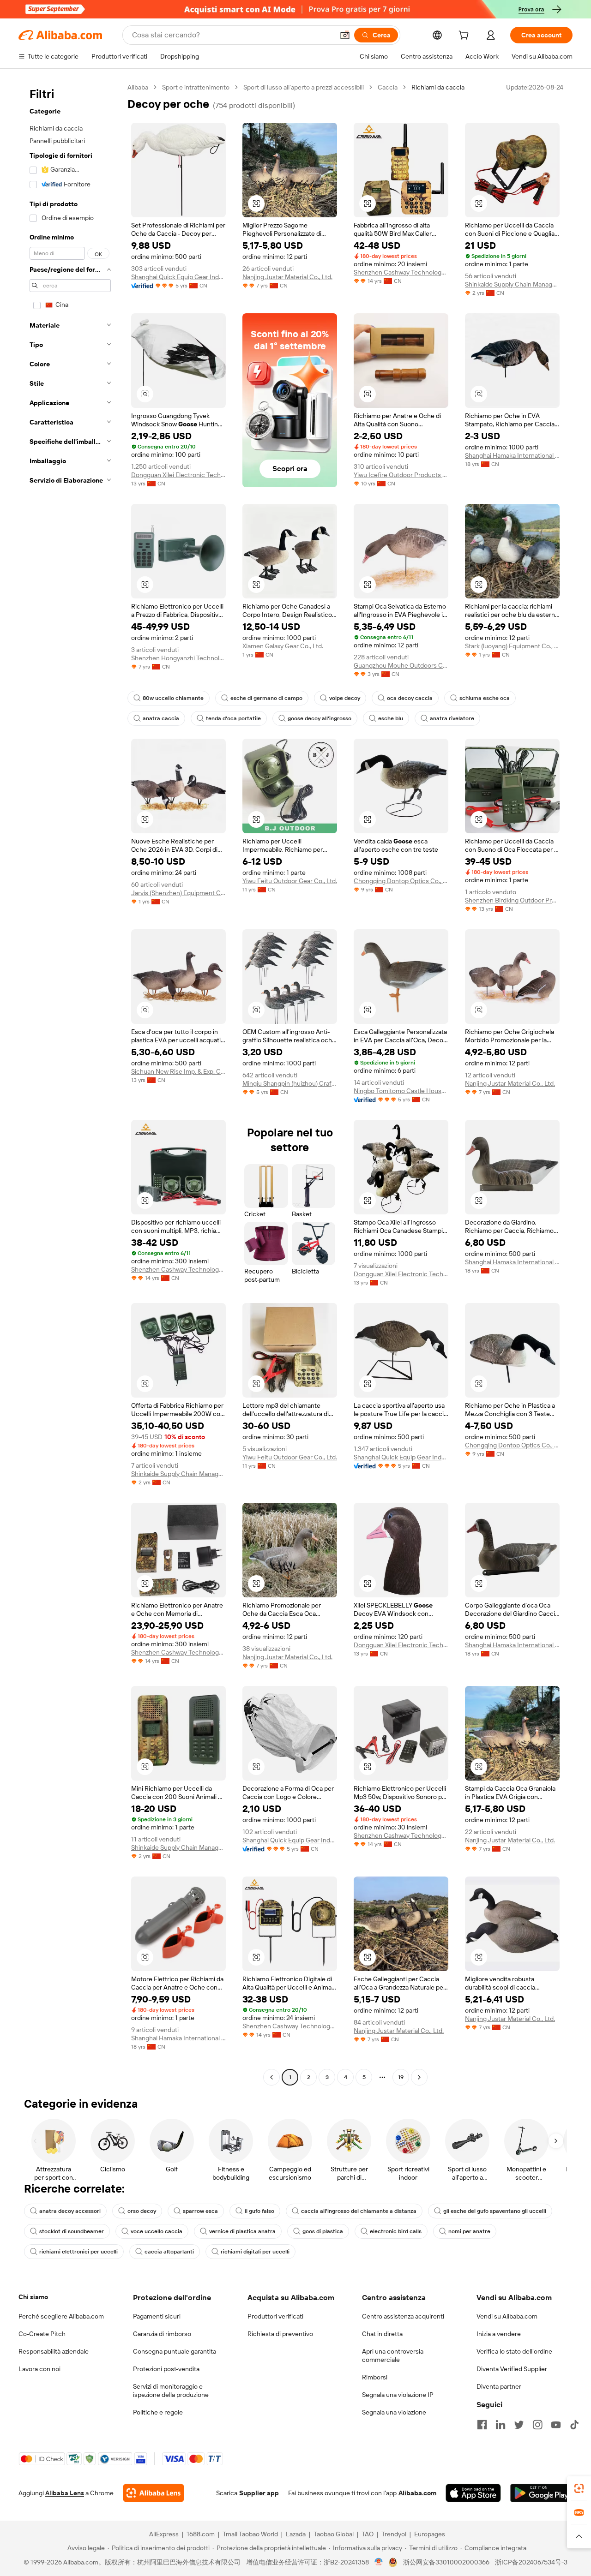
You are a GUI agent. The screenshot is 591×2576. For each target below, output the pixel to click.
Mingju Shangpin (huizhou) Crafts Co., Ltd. (290, 1083)
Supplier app (259, 2493)
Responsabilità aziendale (54, 2351)
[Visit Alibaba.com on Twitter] (519, 2425)
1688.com (201, 2534)
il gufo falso (259, 2211)
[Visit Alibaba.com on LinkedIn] (501, 2425)
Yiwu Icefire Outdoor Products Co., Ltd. (401, 475)
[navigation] (70, 1083)
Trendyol (394, 2534)
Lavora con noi (39, 2369)
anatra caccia (161, 718)
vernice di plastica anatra (242, 2231)
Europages (430, 2534)
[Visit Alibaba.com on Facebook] (482, 2425)
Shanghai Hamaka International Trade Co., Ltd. (512, 455)
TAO (368, 2534)
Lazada (296, 2534)
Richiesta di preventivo (280, 2334)
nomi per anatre (469, 2231)
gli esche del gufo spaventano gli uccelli (495, 2211)
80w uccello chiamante (173, 698)
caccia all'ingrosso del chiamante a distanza (359, 2211)
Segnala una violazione (394, 2412)
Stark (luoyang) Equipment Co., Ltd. (512, 646)
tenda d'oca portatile (233, 718)
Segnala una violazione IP (398, 2395)
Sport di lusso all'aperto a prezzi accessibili (304, 87)
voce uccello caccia (157, 2231)
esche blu (391, 718)
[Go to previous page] (271, 2077)
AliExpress (164, 2534)
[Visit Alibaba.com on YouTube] (556, 2425)
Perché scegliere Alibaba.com (61, 2316)
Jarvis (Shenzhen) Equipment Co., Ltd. (178, 893)
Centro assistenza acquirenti (403, 2316)
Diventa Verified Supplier (512, 2369)
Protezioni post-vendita (166, 2369)
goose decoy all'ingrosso (320, 718)
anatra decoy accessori (70, 2211)
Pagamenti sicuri (157, 2316)
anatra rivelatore (452, 718)
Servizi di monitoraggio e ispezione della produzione (171, 2391)
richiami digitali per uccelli (255, 2252)
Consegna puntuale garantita (175, 2351)
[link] (579, 2488)
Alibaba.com (417, 2493)
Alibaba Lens (65, 2493)
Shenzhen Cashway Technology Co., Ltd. (401, 272)
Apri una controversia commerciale (393, 2355)
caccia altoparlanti (169, 2252)
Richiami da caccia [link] (438, 87)
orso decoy (142, 2211)
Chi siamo (33, 2297)
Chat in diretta (382, 2334)
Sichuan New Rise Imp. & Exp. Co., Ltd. (178, 1071)
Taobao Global (334, 2534)
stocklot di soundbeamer (72, 2231)
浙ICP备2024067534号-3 (531, 2562)
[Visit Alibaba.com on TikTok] (574, 2425)
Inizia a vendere (499, 2334)
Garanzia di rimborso (162, 2334)
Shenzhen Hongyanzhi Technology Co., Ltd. (178, 658)
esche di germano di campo (266, 698)
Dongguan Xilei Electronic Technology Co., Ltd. (178, 475)
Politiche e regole (158, 2412)
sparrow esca (200, 2211)
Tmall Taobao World (250, 2534)
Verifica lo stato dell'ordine (514, 2351)
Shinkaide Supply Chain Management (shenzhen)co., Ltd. (512, 284)
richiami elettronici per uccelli (78, 2252)
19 (401, 2077)
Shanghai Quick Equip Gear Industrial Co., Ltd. (178, 277)
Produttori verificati (275, 2316)
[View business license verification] (379, 2562)
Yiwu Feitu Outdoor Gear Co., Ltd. (290, 881)
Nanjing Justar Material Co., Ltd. (287, 277)
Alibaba (138, 87)
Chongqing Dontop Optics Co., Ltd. (401, 881)
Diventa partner (499, 2386)
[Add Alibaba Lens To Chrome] (154, 2493)
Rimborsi (375, 2377)
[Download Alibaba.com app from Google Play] (541, 2493)
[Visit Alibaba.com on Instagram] (537, 2425)
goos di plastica (323, 2231)
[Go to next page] (419, 2077)
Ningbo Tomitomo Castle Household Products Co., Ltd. (401, 1091)
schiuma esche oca (485, 698)
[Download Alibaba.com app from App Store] (473, 2493)
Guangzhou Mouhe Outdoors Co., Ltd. (401, 665)
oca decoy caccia (410, 698)
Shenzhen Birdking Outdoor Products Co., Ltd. (512, 900)
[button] (345, 35)
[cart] (465, 36)
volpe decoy (345, 698)
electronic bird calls (396, 2231)
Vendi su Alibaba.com (507, 2316)
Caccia (388, 87)
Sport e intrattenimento (196, 87)
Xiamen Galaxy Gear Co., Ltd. (283, 646)
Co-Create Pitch (42, 2334)
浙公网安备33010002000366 (446, 2562)
